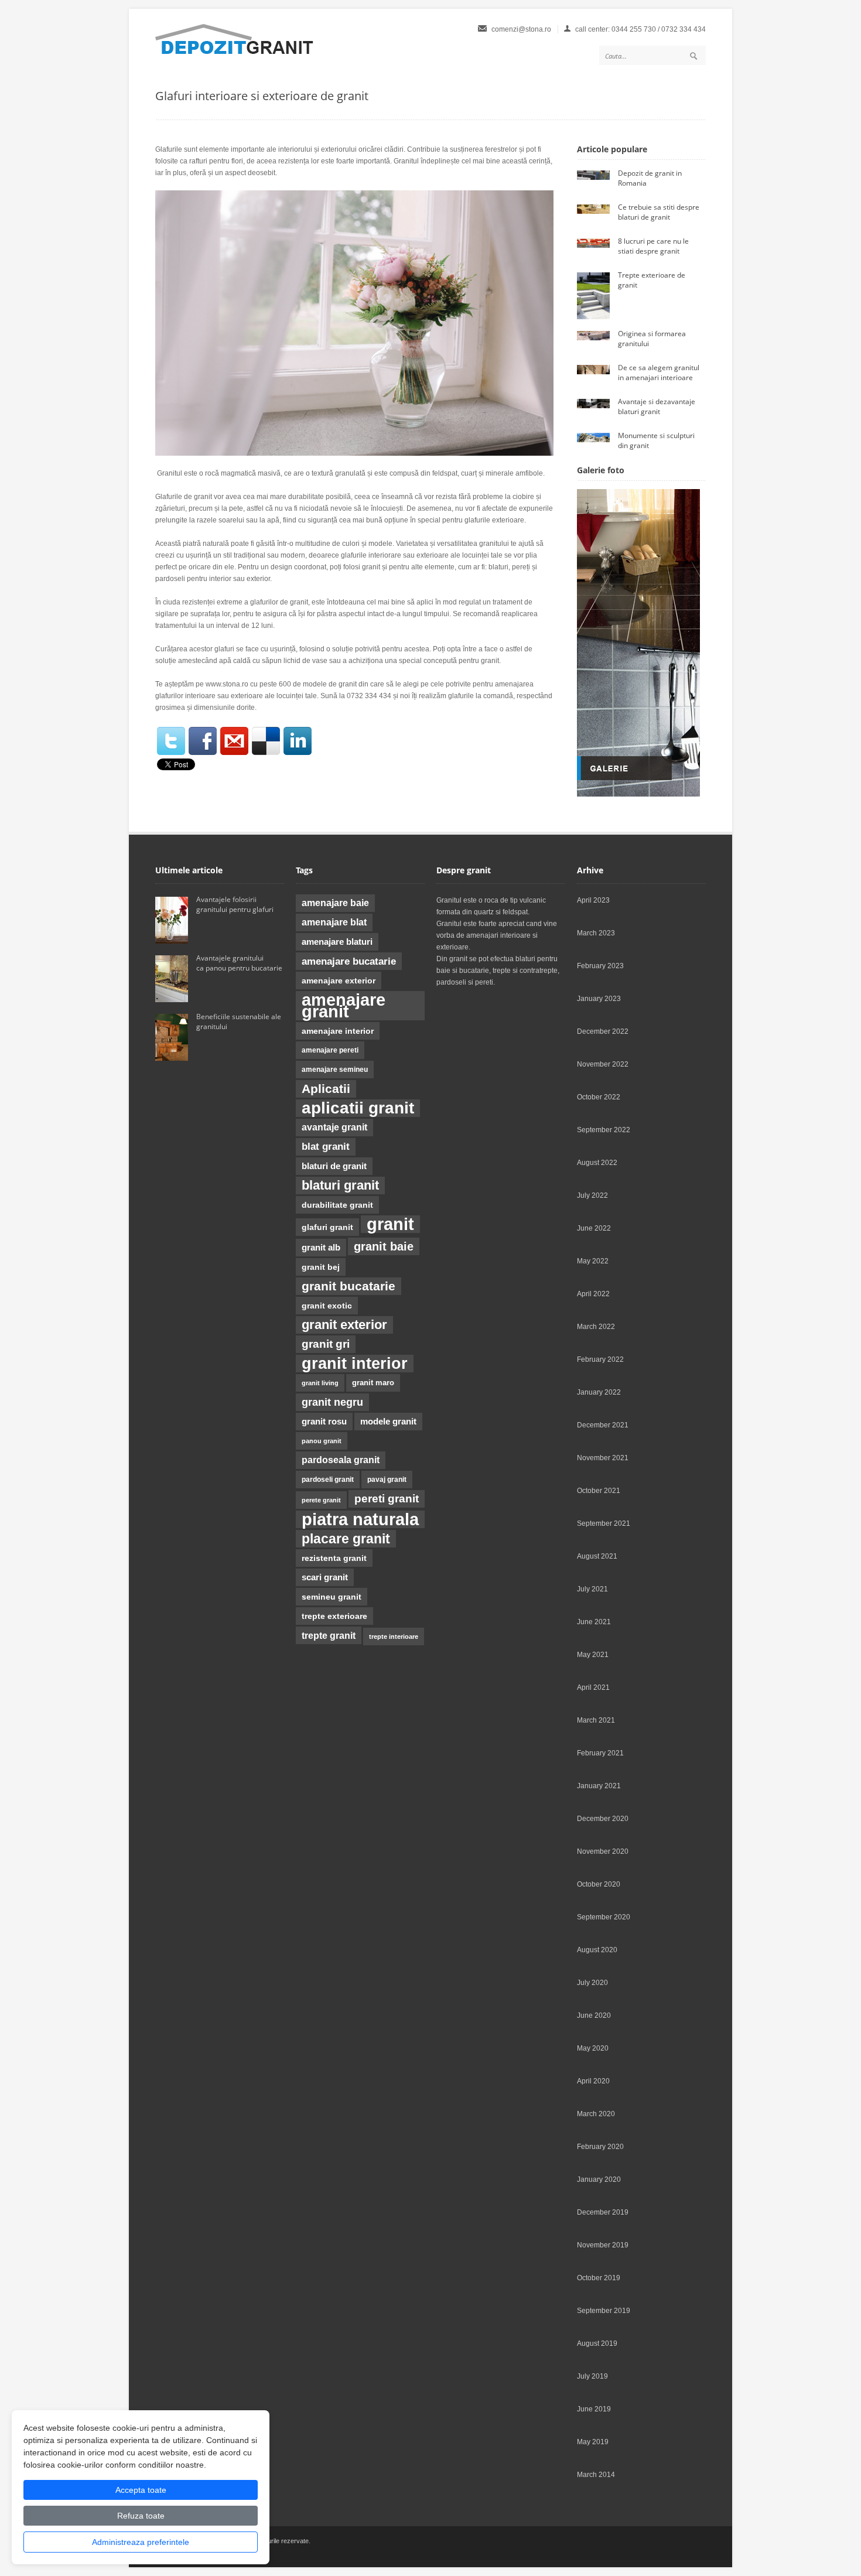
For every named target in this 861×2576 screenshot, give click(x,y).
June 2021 (594, 1622)
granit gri (326, 1344)
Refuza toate (141, 2516)
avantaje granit (334, 1127)
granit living (320, 1383)
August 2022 (597, 1163)
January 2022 (599, 1392)
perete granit (321, 1500)
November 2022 (603, 1064)
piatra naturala (360, 1519)
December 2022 (603, 1031)
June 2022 (594, 1228)
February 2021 (600, 1753)
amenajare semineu (335, 1070)
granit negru (332, 1402)
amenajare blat (334, 922)
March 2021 (596, 1720)
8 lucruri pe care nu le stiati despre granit (653, 246)
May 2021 (593, 1655)
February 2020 (600, 2147)
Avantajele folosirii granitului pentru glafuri (235, 904)
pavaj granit (387, 1480)
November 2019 (603, 2245)
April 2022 (593, 1294)
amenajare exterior (339, 980)
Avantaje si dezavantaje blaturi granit (657, 406)
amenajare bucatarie (349, 961)
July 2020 (592, 1983)
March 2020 (596, 2114)
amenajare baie (335, 903)
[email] (234, 741)
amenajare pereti (330, 1050)
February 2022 (600, 1359)
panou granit (322, 1441)
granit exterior (344, 1325)
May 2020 (593, 2048)
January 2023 (599, 999)
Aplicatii (326, 1089)
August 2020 (597, 1950)
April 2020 (593, 2081)
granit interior (355, 1364)
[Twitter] (171, 741)
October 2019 (599, 2278)
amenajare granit (344, 1006)
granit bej (321, 1267)
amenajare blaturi (337, 942)
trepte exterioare (334, 1616)
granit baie (384, 1246)
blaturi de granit (334, 1166)
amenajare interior (338, 1031)
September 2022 (604, 1130)
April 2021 (593, 1687)
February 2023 (600, 966)
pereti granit (387, 1499)
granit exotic (327, 1306)
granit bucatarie (348, 1286)
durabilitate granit (337, 1205)
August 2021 (597, 1556)
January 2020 (599, 2179)
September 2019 (604, 2311)
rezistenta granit (334, 1558)
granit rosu (324, 1422)
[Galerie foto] (638, 794)
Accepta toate (141, 2490)
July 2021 (592, 1589)
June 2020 (594, 2015)
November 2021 (603, 1458)
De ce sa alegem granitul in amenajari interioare (659, 373)
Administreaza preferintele (141, 2542)
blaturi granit (340, 1185)
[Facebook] (203, 741)
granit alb (321, 1248)
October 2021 (599, 1491)
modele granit (388, 1422)
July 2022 (592, 1195)
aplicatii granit (358, 1108)
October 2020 (599, 1884)
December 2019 (603, 2212)
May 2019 (593, 2442)
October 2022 (599, 1097)
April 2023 (593, 900)
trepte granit (329, 1635)
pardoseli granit (328, 1480)
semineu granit (332, 1597)
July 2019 (592, 2376)
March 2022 (596, 1327)
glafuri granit (327, 1227)
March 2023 (596, 933)
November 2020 (603, 1851)
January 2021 (599, 1786)
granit (390, 1224)
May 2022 (593, 1261)
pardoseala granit (341, 1460)
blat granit (326, 1147)
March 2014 (596, 2475)
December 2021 (603, 1425)
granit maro (373, 1383)
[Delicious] (266, 741)
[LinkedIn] (298, 741)
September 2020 (604, 1917)
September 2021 (604, 1523)
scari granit (325, 1577)
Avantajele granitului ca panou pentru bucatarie (240, 963)
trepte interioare (394, 1637)
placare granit (346, 1539)
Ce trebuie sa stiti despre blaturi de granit (659, 212)
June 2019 (594, 2409)
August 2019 (597, 2343)
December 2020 (603, 1819)
